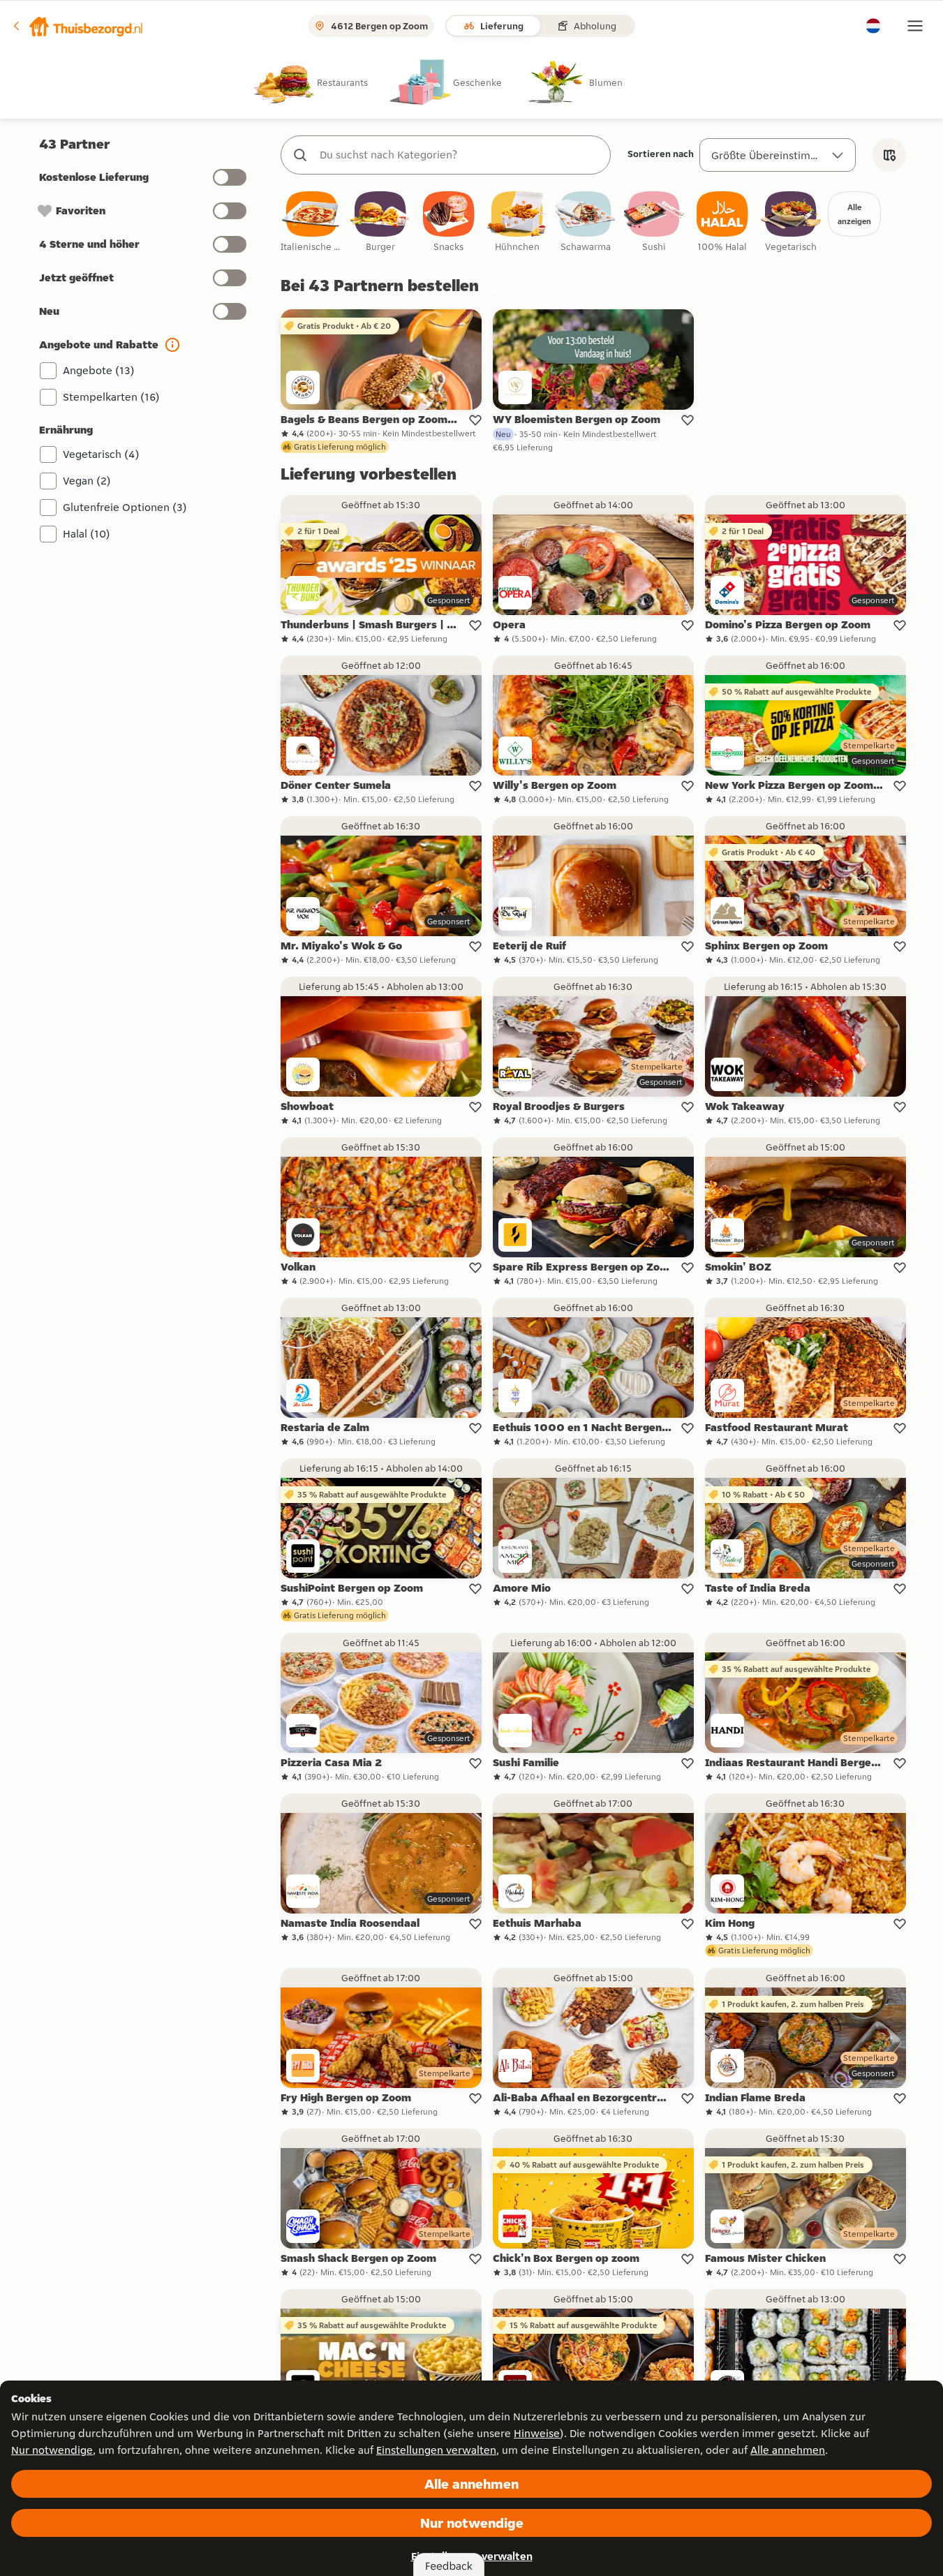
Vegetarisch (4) (101, 454)
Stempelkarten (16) (111, 397)
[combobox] (460, 155)
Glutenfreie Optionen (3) (125, 507)
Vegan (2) (87, 481)
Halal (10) (87, 534)
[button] (77, 26)
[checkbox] (312, 222)
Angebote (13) (99, 370)
